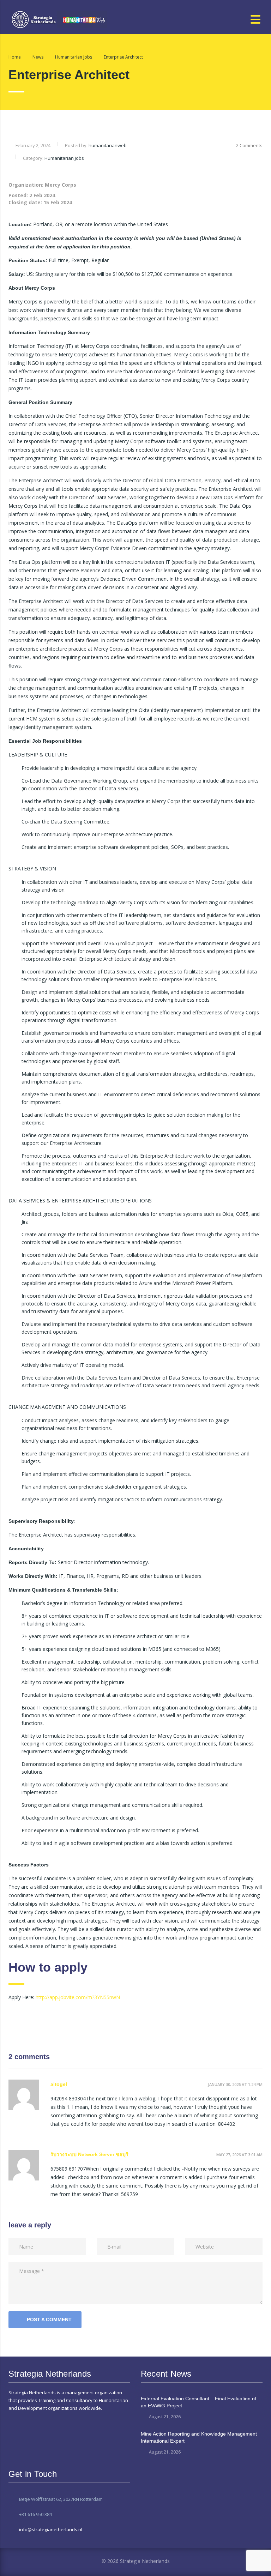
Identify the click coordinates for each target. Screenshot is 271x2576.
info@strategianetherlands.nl (51, 2529)
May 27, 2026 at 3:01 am (239, 2155)
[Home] (59, 19)
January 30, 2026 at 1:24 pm (235, 2084)
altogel (59, 2084)
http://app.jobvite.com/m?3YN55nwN (78, 1997)
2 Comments (249, 145)
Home (15, 57)
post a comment (49, 2319)
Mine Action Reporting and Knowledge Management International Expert (199, 2437)
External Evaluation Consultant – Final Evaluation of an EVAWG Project (198, 2402)
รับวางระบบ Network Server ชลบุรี (89, 2154)
